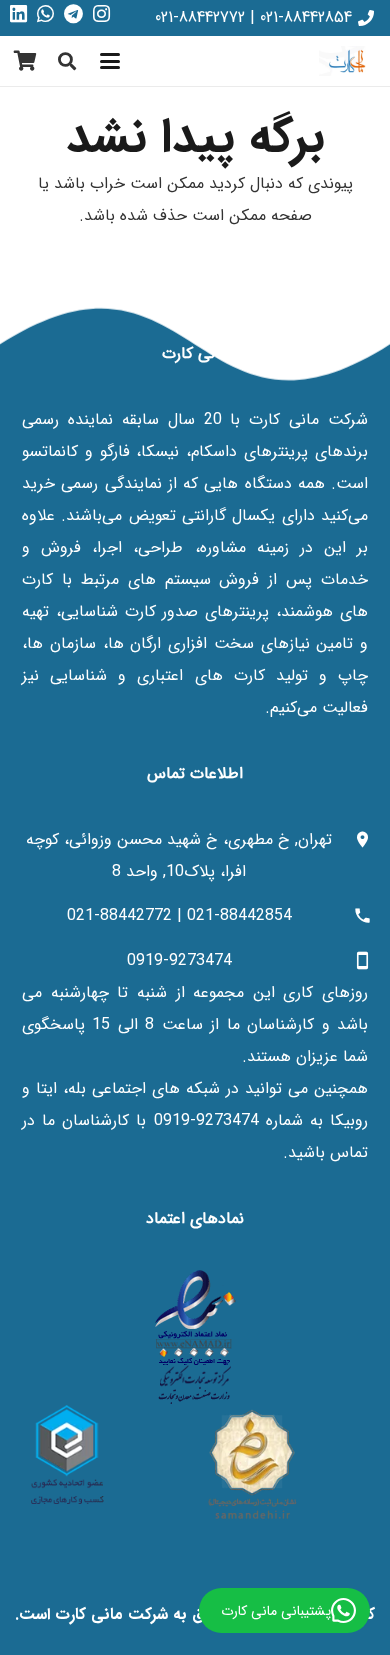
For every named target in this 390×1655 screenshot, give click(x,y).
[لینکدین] (18, 14)
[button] (110, 61)
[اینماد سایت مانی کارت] (195, 1337)
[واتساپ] (45, 14)
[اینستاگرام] (101, 14)
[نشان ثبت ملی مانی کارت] (252, 1464)
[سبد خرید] (25, 61)
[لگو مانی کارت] (346, 61)
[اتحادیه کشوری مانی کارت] (67, 1454)
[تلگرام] (73, 14)
